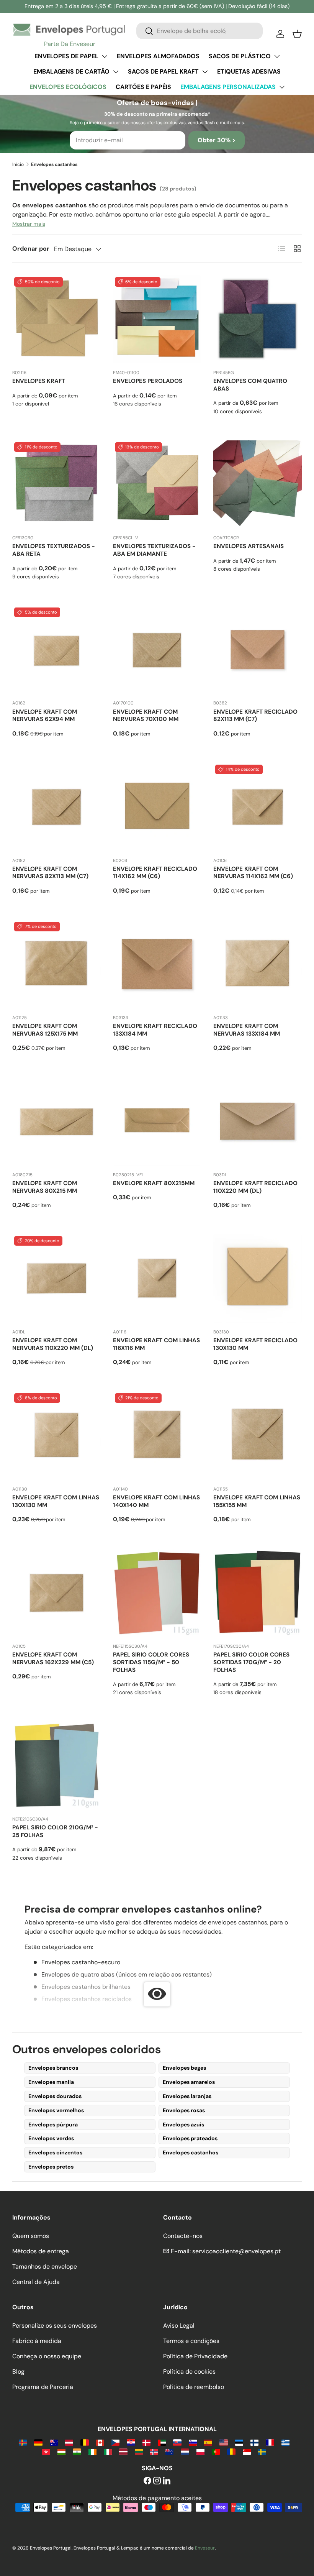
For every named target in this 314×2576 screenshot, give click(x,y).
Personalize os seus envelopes (55, 2326)
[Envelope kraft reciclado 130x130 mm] (258, 1278)
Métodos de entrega (41, 2251)
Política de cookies (189, 2372)
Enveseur (205, 2548)
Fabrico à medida (37, 2341)
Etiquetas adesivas (249, 71)
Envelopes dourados (55, 2096)
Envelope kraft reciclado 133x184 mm (155, 1030)
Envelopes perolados (148, 381)
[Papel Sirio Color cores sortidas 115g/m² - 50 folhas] (157, 1593)
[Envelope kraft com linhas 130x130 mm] (56, 1436)
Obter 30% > (217, 140)
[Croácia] (131, 2442)
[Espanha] (208, 2442)
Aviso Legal (179, 2326)
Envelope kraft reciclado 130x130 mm (255, 1344)
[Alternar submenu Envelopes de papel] (105, 56)
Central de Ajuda (36, 2282)
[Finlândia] (254, 2442)
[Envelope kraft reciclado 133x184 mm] (157, 964)
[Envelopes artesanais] (258, 485)
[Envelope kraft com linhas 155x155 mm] (258, 1436)
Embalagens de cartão (71, 71)
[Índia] (77, 2451)
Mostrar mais (29, 224)
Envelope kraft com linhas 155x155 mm (257, 1501)
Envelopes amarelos (189, 2082)
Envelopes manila (51, 2082)
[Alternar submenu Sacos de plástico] (277, 56)
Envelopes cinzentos (55, 2152)
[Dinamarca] (146, 2442)
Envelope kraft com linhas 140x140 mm (156, 1501)
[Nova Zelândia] (169, 2451)
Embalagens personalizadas (228, 87)
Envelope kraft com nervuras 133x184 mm (247, 1030)
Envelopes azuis (183, 2125)
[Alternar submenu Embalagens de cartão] (116, 72)
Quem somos (31, 2236)
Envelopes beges (184, 2068)
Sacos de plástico (240, 56)
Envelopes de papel (66, 56)
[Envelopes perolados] (157, 319)
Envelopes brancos (53, 2068)
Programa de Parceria (43, 2387)
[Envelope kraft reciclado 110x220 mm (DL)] (258, 1121)
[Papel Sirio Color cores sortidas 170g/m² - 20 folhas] (258, 1593)
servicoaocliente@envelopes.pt (236, 2251)
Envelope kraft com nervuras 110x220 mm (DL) (53, 1344)
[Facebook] (147, 2481)
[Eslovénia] (193, 2442)
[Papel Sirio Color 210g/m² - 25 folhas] (56, 1766)
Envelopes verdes (51, 2138)
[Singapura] (247, 2451)
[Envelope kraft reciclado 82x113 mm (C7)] (258, 650)
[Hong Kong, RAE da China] (46, 2451)
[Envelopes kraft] (56, 319)
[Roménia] (231, 2451)
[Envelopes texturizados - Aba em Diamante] (157, 485)
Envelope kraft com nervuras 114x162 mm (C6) (253, 873)
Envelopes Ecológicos (68, 87)
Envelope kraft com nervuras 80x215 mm (45, 1187)
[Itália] (108, 2451)
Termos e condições (191, 2341)
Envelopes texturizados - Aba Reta (54, 550)
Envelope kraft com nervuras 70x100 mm (146, 716)
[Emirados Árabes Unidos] (162, 2442)
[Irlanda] (92, 2451)
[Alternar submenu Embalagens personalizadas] (282, 87)
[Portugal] (216, 2451)
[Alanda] (23, 2442)
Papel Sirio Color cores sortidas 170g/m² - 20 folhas (251, 1662)
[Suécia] (262, 2451)
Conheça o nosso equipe (47, 2356)
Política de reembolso (194, 2387)
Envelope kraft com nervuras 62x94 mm (45, 716)
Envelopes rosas (184, 2110)
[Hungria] (61, 2451)
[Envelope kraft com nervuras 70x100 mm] (157, 650)
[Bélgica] (84, 2442)
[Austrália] (54, 2442)
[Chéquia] (115, 2442)
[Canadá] (100, 2442)
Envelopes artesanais (249, 546)
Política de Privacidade (195, 2356)
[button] (297, 34)
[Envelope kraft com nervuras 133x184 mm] (258, 964)
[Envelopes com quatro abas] (258, 319)
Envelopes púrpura (53, 2125)
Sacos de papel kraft (163, 71)
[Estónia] (239, 2442)
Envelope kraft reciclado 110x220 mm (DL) (255, 1187)
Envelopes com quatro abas (250, 385)
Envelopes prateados (190, 2138)
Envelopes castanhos (191, 2152)
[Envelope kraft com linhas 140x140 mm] (157, 1436)
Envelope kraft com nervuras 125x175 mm (45, 1030)
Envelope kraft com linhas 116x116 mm (156, 1344)
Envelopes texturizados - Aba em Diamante (154, 550)
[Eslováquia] (177, 2442)
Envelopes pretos (51, 2167)
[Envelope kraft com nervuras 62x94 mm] (56, 650)
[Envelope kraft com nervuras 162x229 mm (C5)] (56, 1593)
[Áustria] (69, 2442)
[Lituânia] (139, 2451)
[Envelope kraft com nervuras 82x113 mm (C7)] (56, 807)
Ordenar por (31, 249)
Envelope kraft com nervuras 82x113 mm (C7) (50, 873)
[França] (270, 2442)
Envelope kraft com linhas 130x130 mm (56, 1501)
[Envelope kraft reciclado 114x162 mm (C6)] (157, 807)
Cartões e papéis (143, 87)
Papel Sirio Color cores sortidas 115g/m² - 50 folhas (151, 1662)
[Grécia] (285, 2442)
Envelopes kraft (39, 381)
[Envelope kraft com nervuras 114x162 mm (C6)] (258, 807)
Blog (18, 2372)
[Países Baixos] (185, 2451)
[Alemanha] (38, 2442)
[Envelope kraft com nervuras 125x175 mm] (56, 964)
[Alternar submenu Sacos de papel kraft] (205, 72)
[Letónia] (123, 2451)
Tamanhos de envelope (45, 2267)
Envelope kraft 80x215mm (154, 1183)
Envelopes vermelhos (56, 2110)
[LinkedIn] (167, 2481)
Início (18, 164)
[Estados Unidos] (223, 2442)
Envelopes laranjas (187, 2096)
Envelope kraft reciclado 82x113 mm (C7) (255, 716)
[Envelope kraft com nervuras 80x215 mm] (56, 1121)
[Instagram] (157, 2481)
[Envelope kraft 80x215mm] (157, 1121)
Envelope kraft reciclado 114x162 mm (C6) (155, 873)
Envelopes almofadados (158, 56)
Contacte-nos (183, 2236)
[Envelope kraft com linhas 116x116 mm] (157, 1278)
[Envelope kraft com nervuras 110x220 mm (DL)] (56, 1278)
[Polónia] (200, 2451)
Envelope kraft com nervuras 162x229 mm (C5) (53, 1658)
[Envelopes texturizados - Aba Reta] (56, 485)
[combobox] (200, 31)
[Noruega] (154, 2451)
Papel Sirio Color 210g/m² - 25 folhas (55, 1831)
